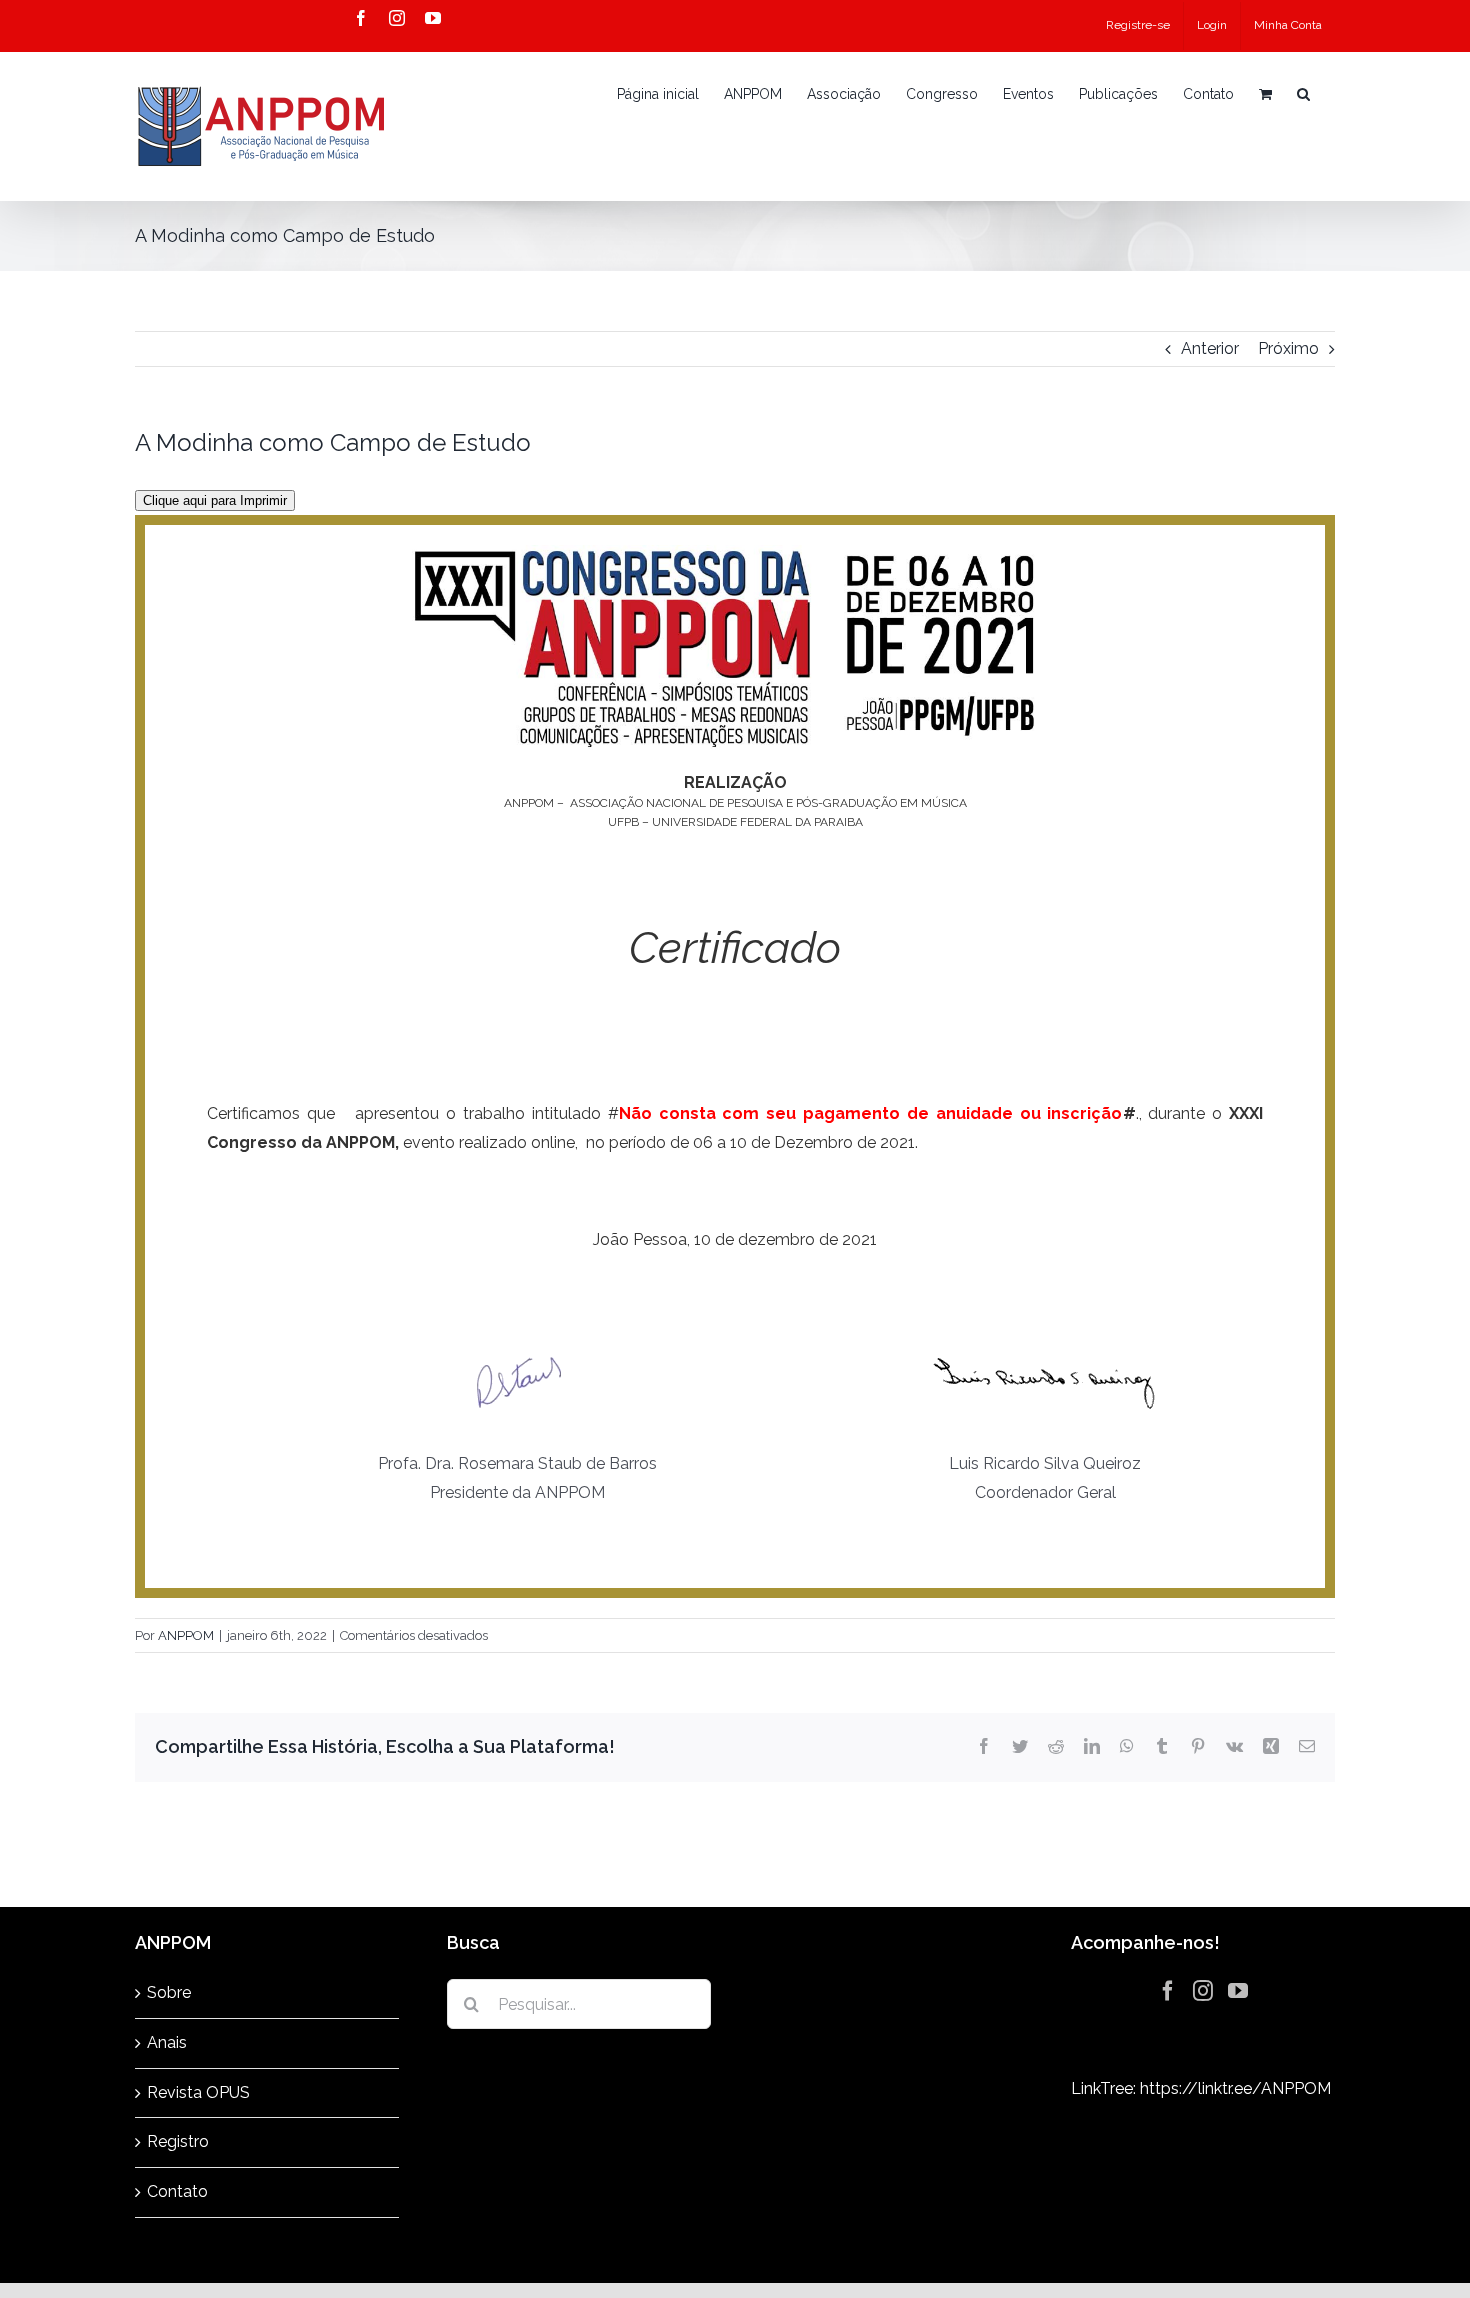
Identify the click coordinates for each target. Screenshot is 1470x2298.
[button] (1303, 94)
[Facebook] (1168, 1991)
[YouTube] (1238, 1991)
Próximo (1288, 348)
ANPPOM (186, 1635)
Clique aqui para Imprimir (215, 500)
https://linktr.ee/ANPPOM (1235, 2088)
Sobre (169, 1992)
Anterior (1210, 348)
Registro (178, 2141)
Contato (177, 2191)
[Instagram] (1203, 1991)
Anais (167, 2042)
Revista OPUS (198, 2092)
